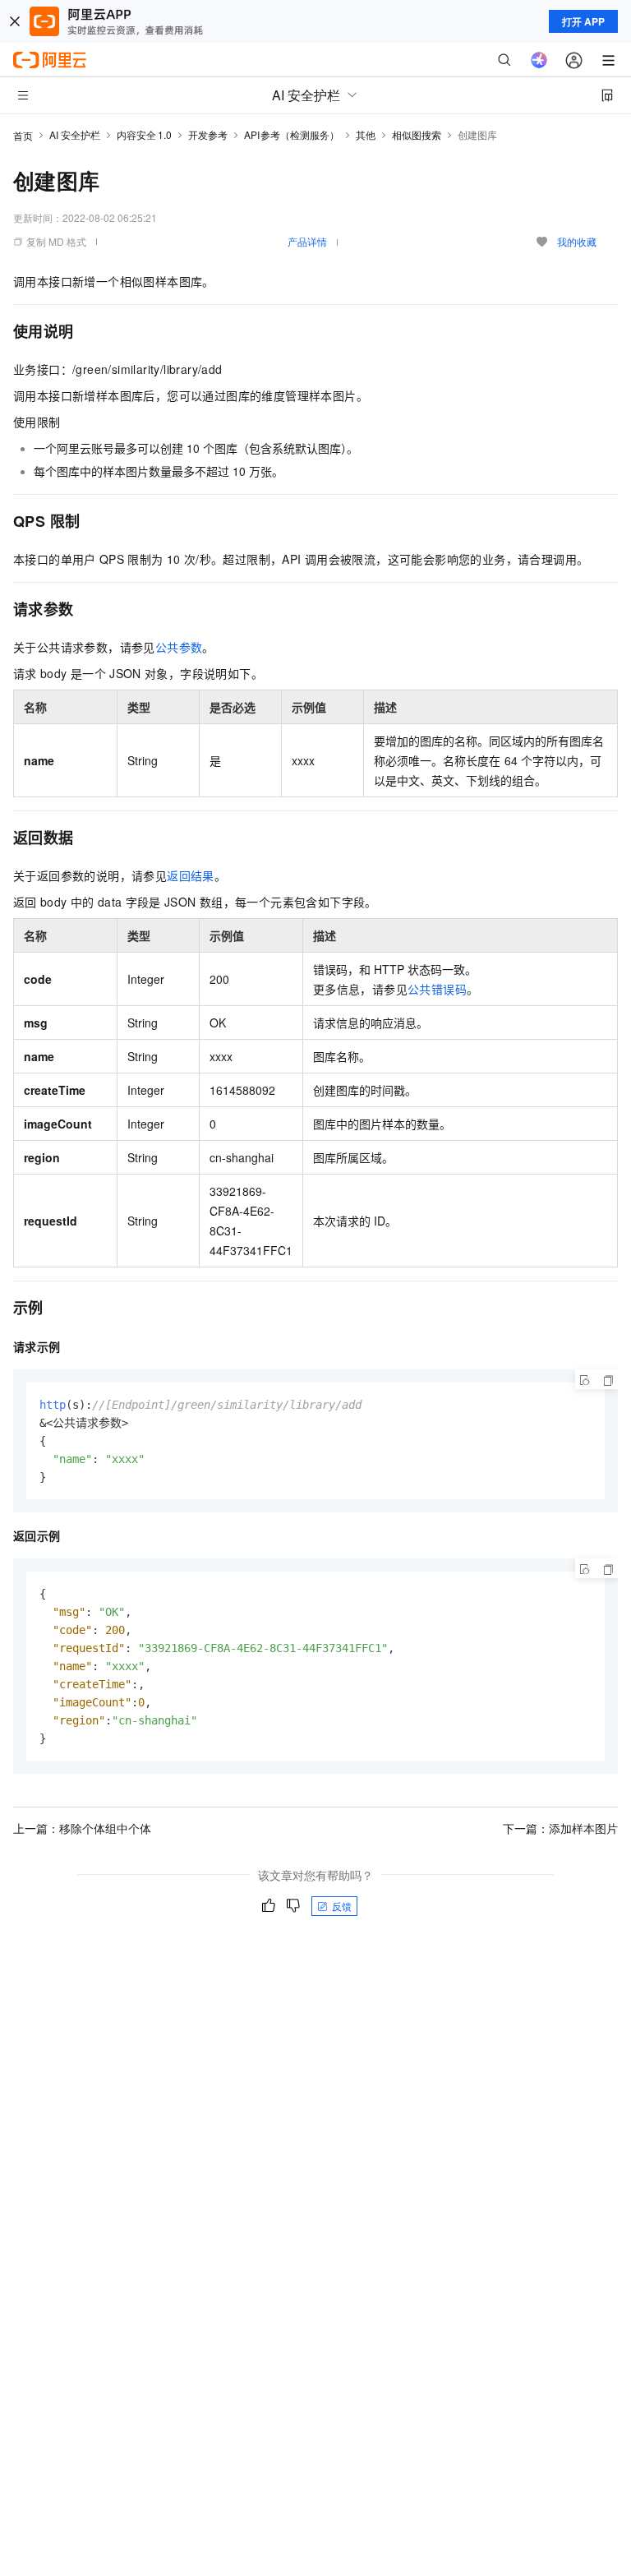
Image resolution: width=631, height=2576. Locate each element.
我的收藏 (577, 241)
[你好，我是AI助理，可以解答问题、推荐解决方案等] (539, 60)
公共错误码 (437, 989)
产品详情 (307, 241)
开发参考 (208, 134)
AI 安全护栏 (75, 134)
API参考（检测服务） (292, 134)
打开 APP (583, 21)
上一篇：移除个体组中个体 (82, 1828)
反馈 (342, 1906)
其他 (366, 134)
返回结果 (191, 875)
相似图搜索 (417, 134)
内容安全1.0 (144, 134)
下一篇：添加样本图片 (560, 1828)
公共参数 (179, 647)
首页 (23, 135)
